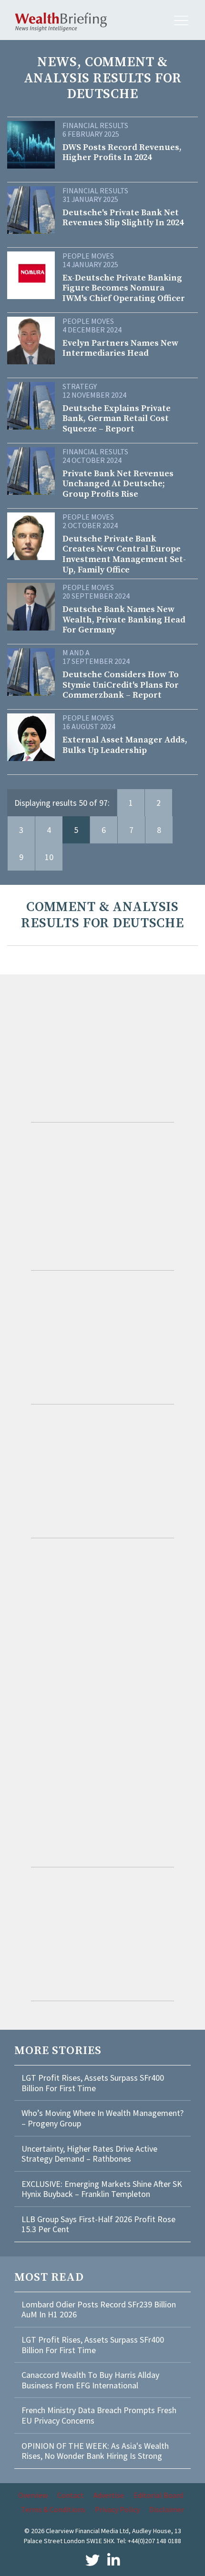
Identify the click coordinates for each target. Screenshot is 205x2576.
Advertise (109, 2495)
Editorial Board (158, 2495)
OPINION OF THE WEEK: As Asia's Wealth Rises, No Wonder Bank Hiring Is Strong (95, 2451)
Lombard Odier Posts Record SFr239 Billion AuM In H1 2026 (99, 2310)
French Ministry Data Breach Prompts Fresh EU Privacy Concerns (99, 2415)
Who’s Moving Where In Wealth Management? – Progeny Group (102, 2118)
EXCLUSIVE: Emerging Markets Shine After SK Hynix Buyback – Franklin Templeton (102, 2189)
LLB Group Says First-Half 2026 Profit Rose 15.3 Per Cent (98, 2224)
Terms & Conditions (53, 2509)
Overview (33, 2495)
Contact (71, 2495)
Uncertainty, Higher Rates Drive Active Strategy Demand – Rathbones (89, 2154)
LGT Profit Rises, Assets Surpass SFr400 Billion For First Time (93, 2083)
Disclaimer (167, 2509)
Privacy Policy (117, 2509)
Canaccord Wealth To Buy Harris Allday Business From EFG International (90, 2380)
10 (49, 857)
